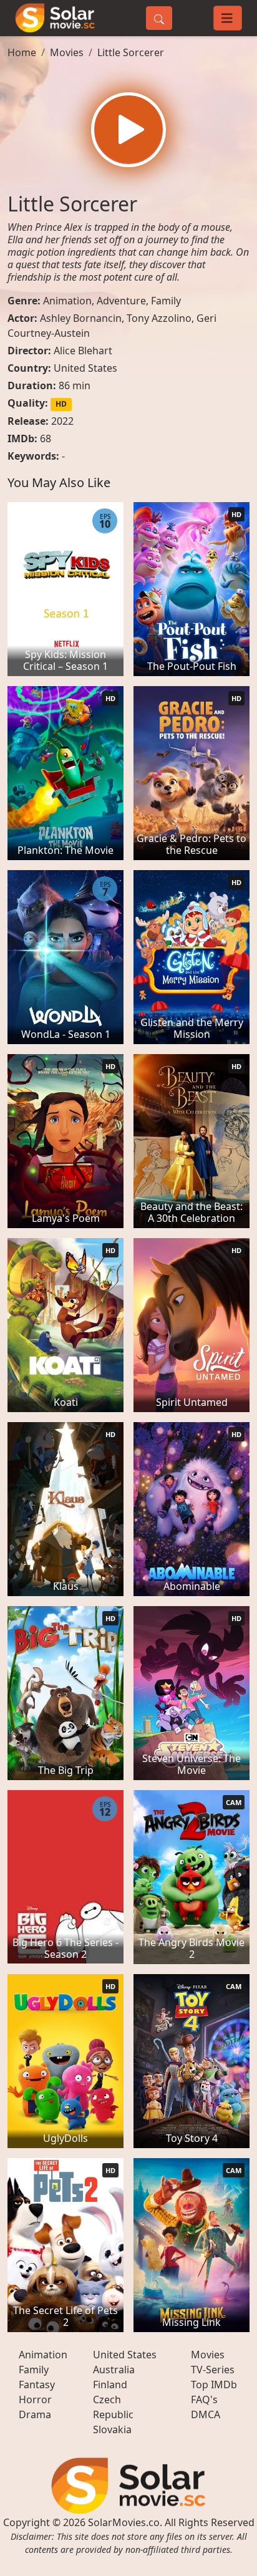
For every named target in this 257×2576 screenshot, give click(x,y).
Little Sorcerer (131, 52)
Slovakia (112, 2429)
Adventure (121, 301)
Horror (35, 2399)
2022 (62, 421)
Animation (67, 301)
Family (166, 301)
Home (22, 52)
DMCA (206, 2414)
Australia (114, 2370)
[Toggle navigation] (228, 18)
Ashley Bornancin (81, 318)
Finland (110, 2385)
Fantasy (37, 2385)
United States (85, 368)
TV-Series (213, 2370)
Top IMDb (214, 2385)
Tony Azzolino (159, 318)
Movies (67, 52)
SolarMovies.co (124, 2522)
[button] (128, 130)
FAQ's (204, 2399)
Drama (35, 2414)
